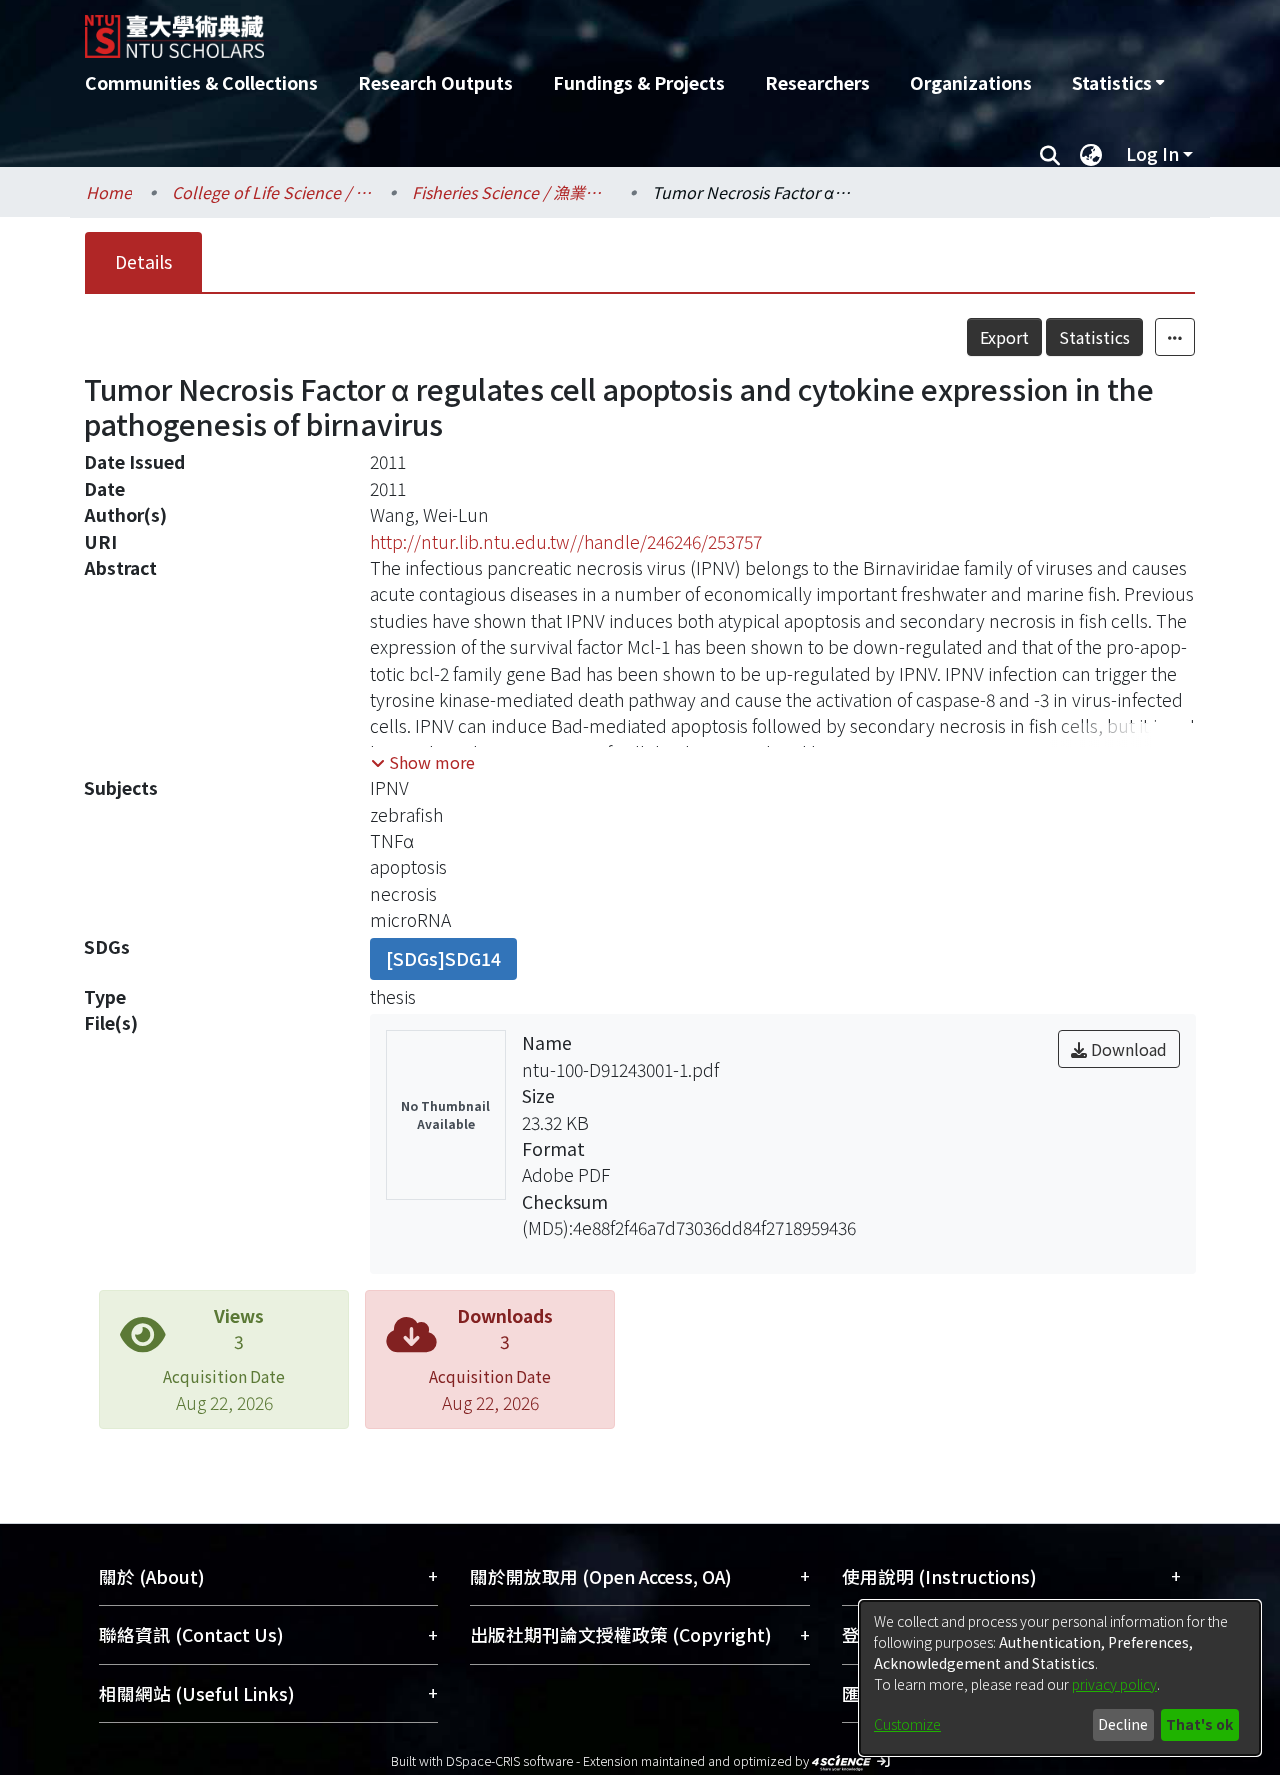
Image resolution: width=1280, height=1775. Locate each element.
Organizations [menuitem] (971, 82)
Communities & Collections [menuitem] (201, 82)
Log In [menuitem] (1152, 153)
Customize (907, 1724)
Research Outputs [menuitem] (435, 82)
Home (109, 192)
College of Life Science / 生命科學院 (272, 192)
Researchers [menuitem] (817, 82)
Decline (1123, 1724)
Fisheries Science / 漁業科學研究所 (512, 192)
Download (1127, 1049)
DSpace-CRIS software (509, 1760)
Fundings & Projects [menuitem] (639, 82)
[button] (423, 762)
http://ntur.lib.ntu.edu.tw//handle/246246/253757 (566, 541)
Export (1004, 337)
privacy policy (1114, 1684)
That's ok (1199, 1724)
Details (143, 261)
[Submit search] (1049, 154)
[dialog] (1060, 1678)
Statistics (1094, 337)
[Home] (532, 29)
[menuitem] (1118, 83)
